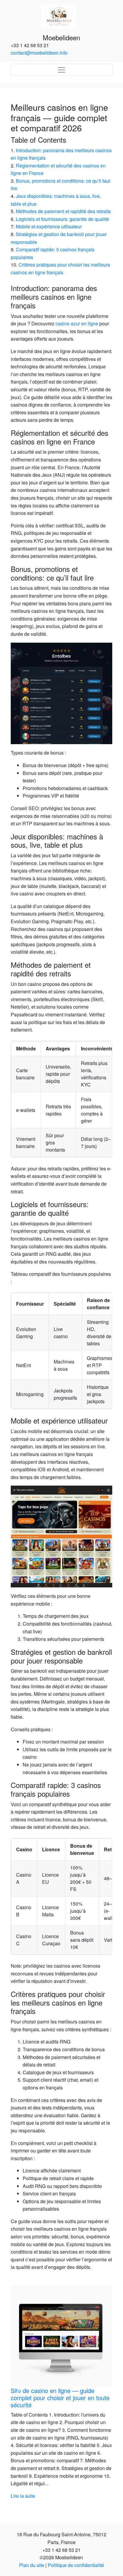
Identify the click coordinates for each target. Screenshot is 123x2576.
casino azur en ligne (77, 323)
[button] (18, 2396)
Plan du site (32, 2573)
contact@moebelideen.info (39, 53)
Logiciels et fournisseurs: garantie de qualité (62, 219)
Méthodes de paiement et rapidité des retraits (63, 211)
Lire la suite (50, 2503)
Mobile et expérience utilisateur (49, 226)
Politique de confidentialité (76, 2573)
